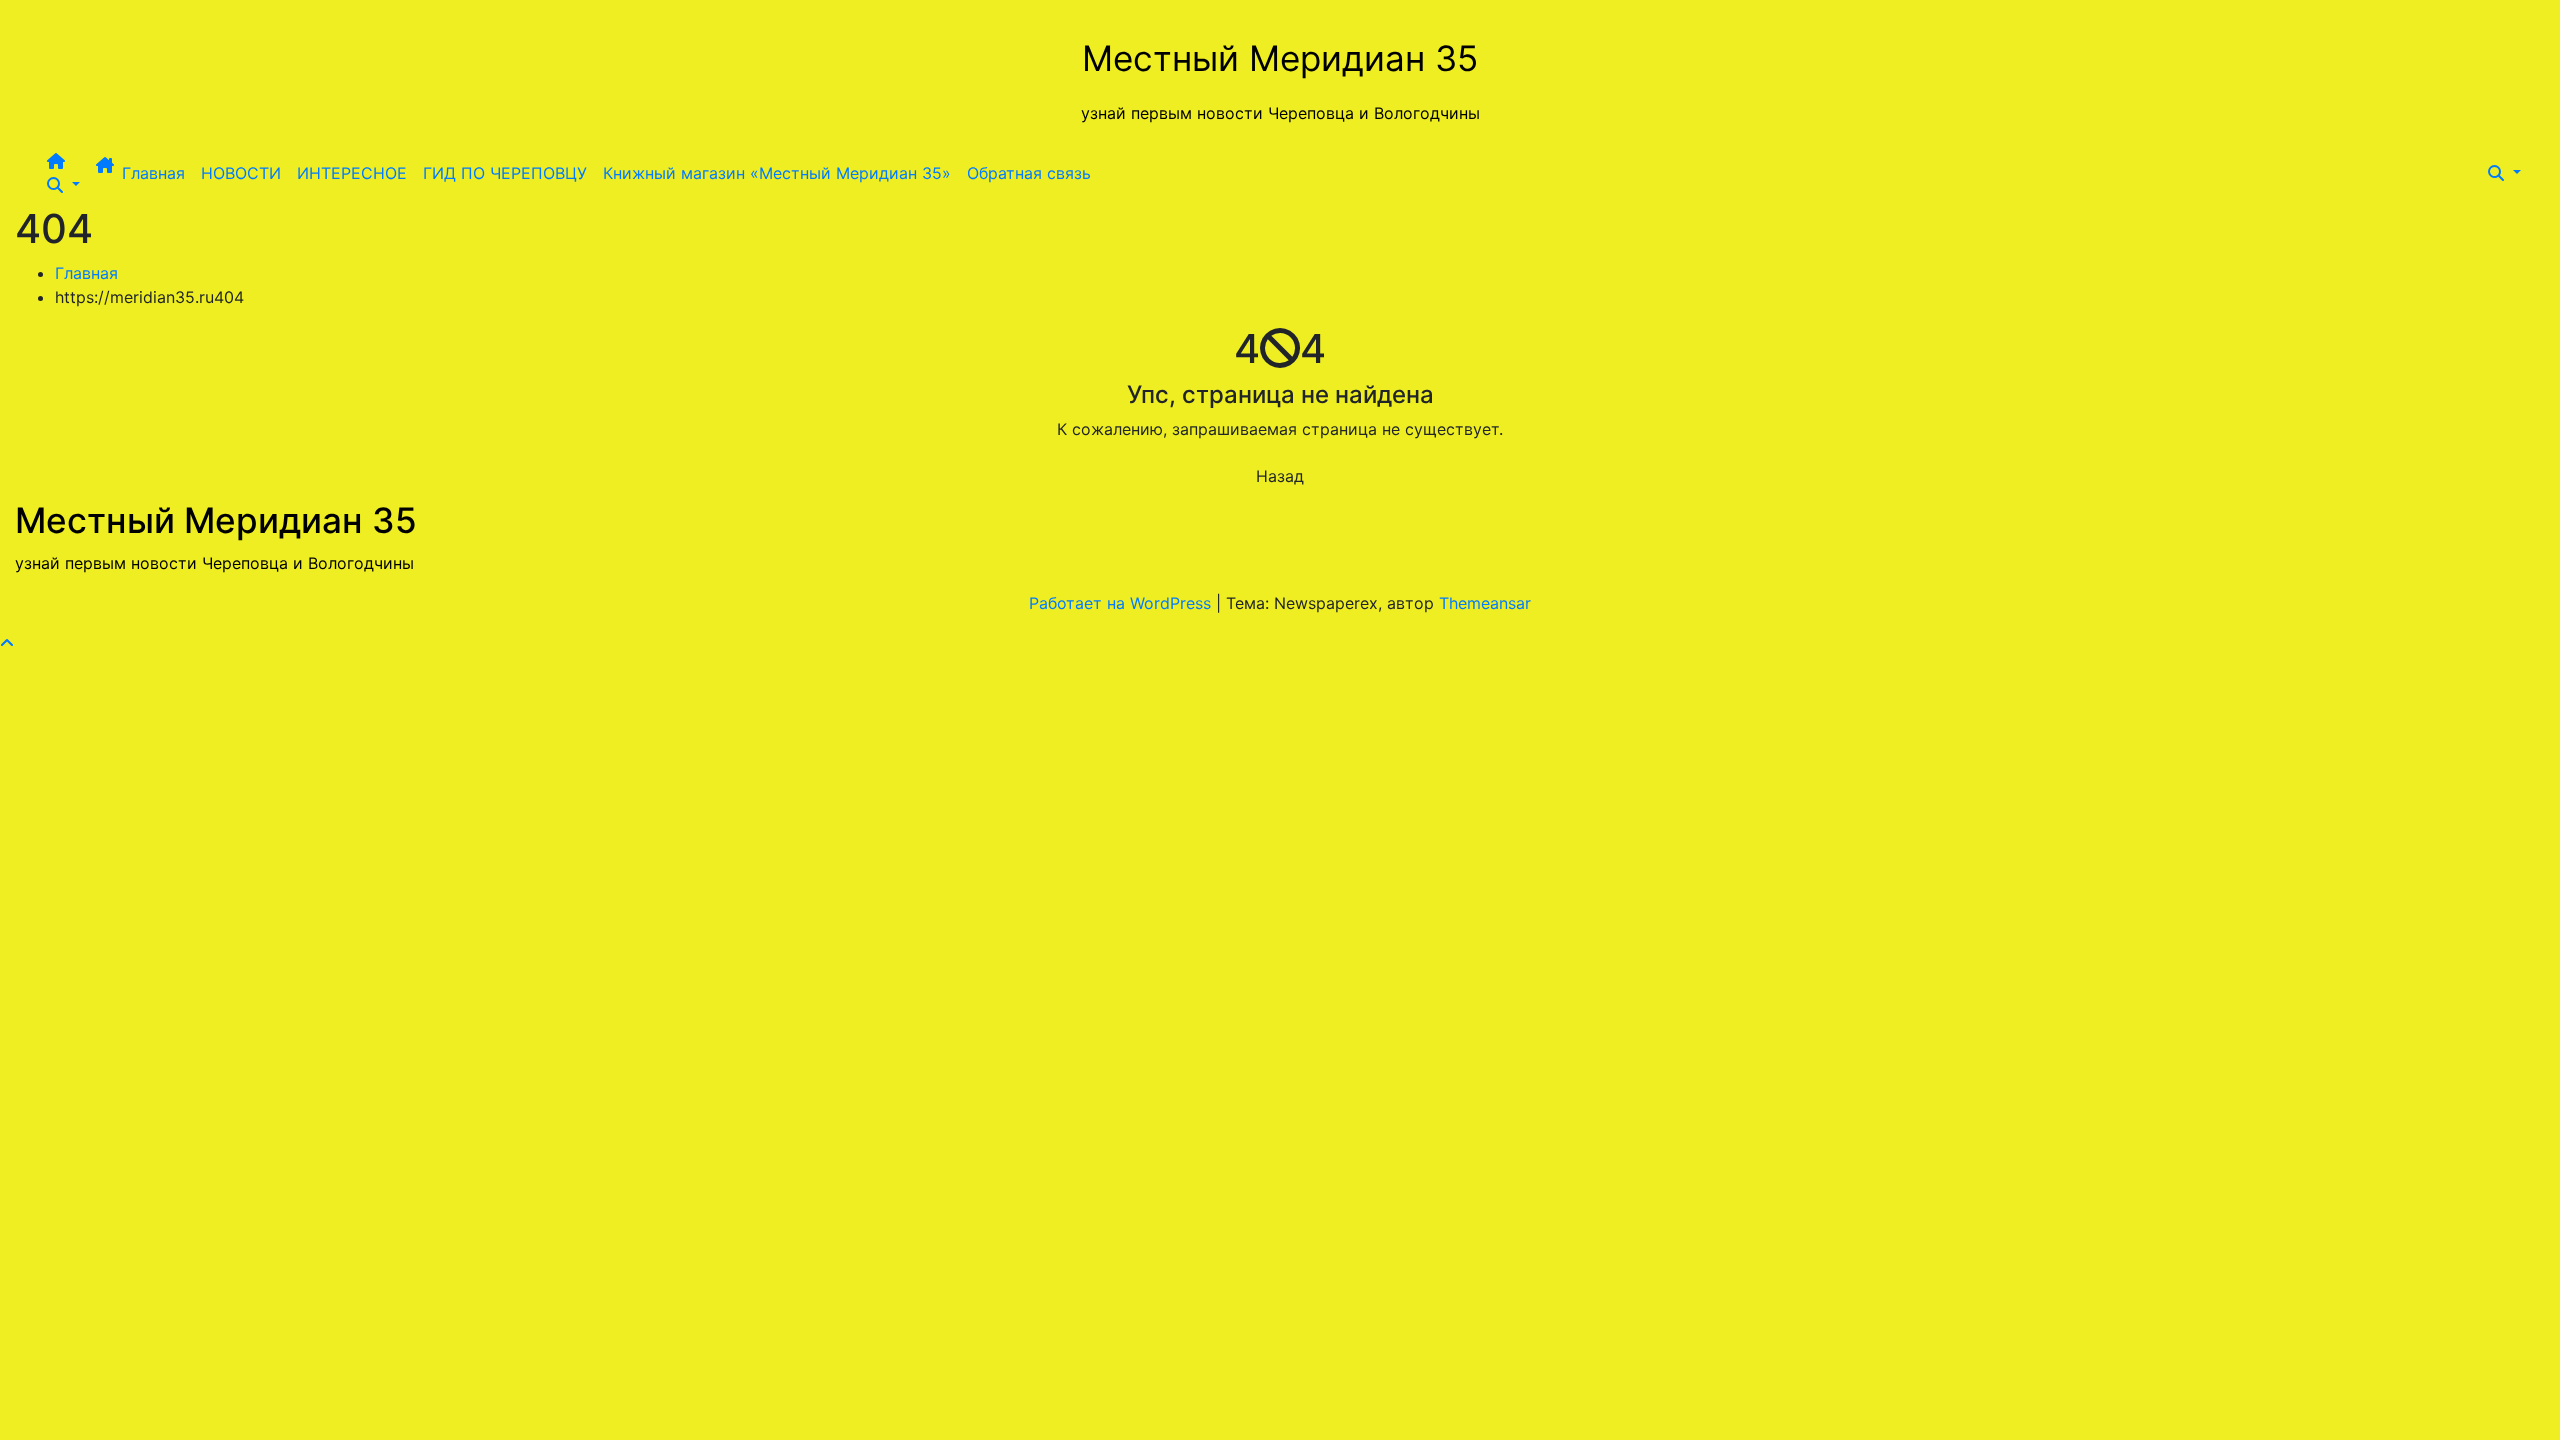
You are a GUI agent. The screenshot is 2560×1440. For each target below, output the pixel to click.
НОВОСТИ (241, 173)
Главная (153, 173)
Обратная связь (1029, 173)
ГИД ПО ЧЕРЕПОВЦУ (505, 173)
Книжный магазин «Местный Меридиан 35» (777, 173)
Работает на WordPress (1122, 603)
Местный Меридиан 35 (1280, 58)
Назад (1280, 476)
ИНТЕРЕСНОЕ (352, 173)
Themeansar (1485, 603)
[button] (63, 185)
